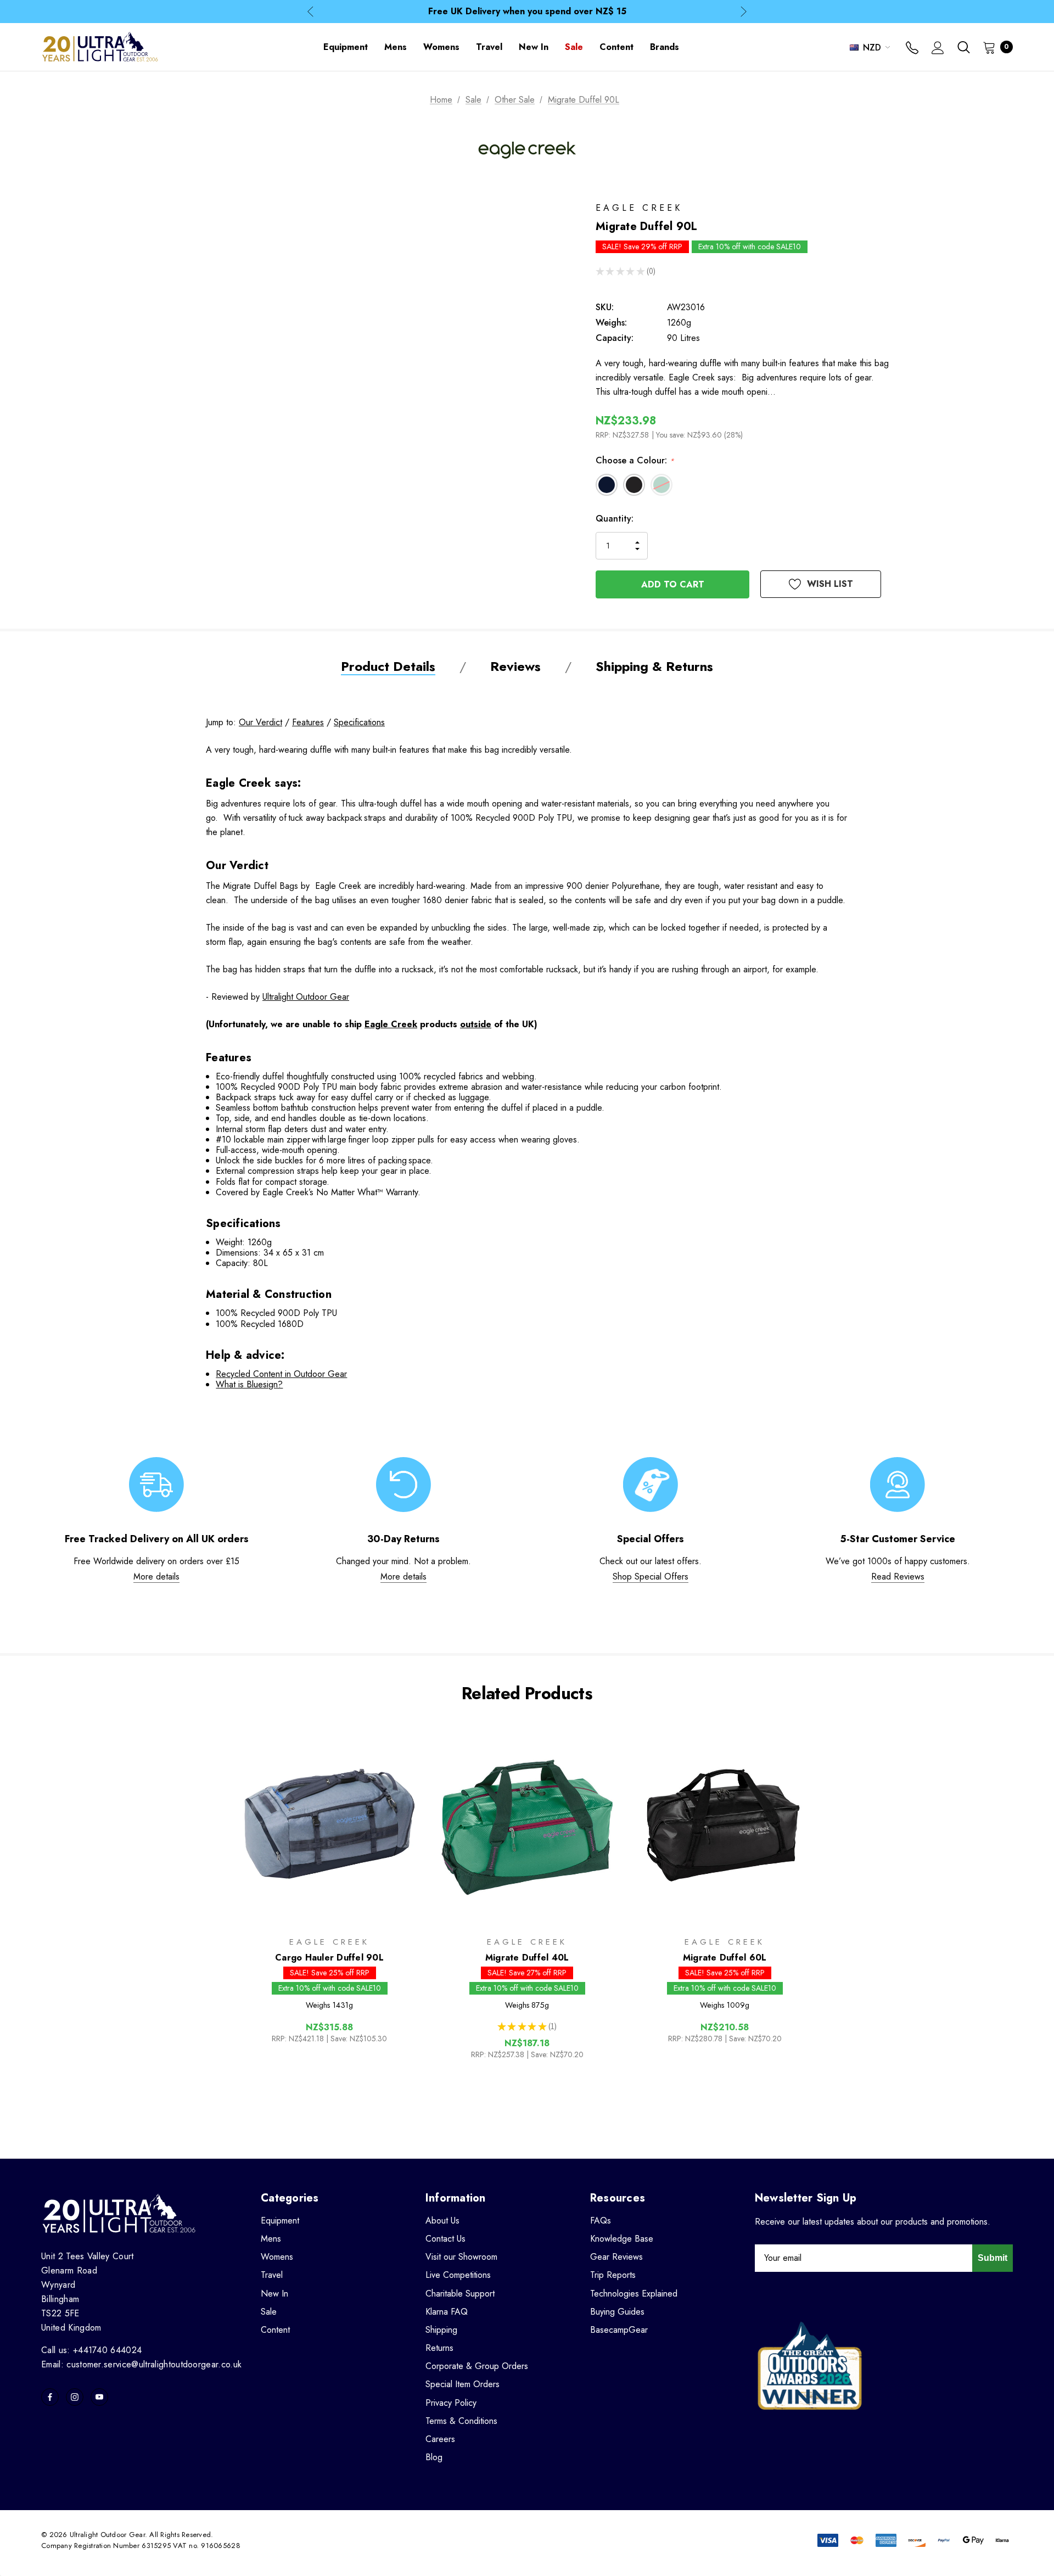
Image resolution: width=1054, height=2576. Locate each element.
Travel (272, 2275)
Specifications (359, 722)
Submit (993, 2258)
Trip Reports (613, 2275)
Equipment (280, 2221)
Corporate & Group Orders (477, 2366)
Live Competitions (458, 2275)
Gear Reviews (616, 2257)
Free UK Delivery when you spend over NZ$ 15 (527, 11)
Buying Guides (617, 2312)
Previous (310, 12)
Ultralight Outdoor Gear (306, 997)
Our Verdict (260, 722)
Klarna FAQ (447, 2312)
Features (308, 722)
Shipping (441, 2330)
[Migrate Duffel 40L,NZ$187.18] (527, 1824)
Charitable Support (460, 2294)
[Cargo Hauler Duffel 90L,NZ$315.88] (329, 1824)
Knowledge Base (622, 2239)
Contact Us (445, 2239)
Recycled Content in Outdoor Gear (281, 1374)
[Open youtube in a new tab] (99, 2397)
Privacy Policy (451, 2403)
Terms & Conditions (461, 2421)
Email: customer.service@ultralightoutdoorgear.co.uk (141, 2364)
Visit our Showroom (461, 2257)
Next (744, 12)
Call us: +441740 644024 (91, 2350)
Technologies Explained (634, 2294)
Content (275, 2330)
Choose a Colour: (635, 460)
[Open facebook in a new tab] (50, 2397)
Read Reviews (898, 1577)
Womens (277, 2257)
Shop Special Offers (651, 1577)
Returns (439, 2348)
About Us (442, 2221)
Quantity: (615, 519)
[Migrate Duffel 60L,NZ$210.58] (725, 1824)
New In (274, 2294)
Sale (269, 2312)
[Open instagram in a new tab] (75, 2397)
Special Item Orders (462, 2384)
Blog (434, 2457)
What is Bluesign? (249, 1384)
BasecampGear (619, 2330)
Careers (440, 2439)
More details (156, 1577)
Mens (271, 2239)
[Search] (963, 47)
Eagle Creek (391, 1024)
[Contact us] (912, 49)
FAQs (601, 2221)
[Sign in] (938, 49)
